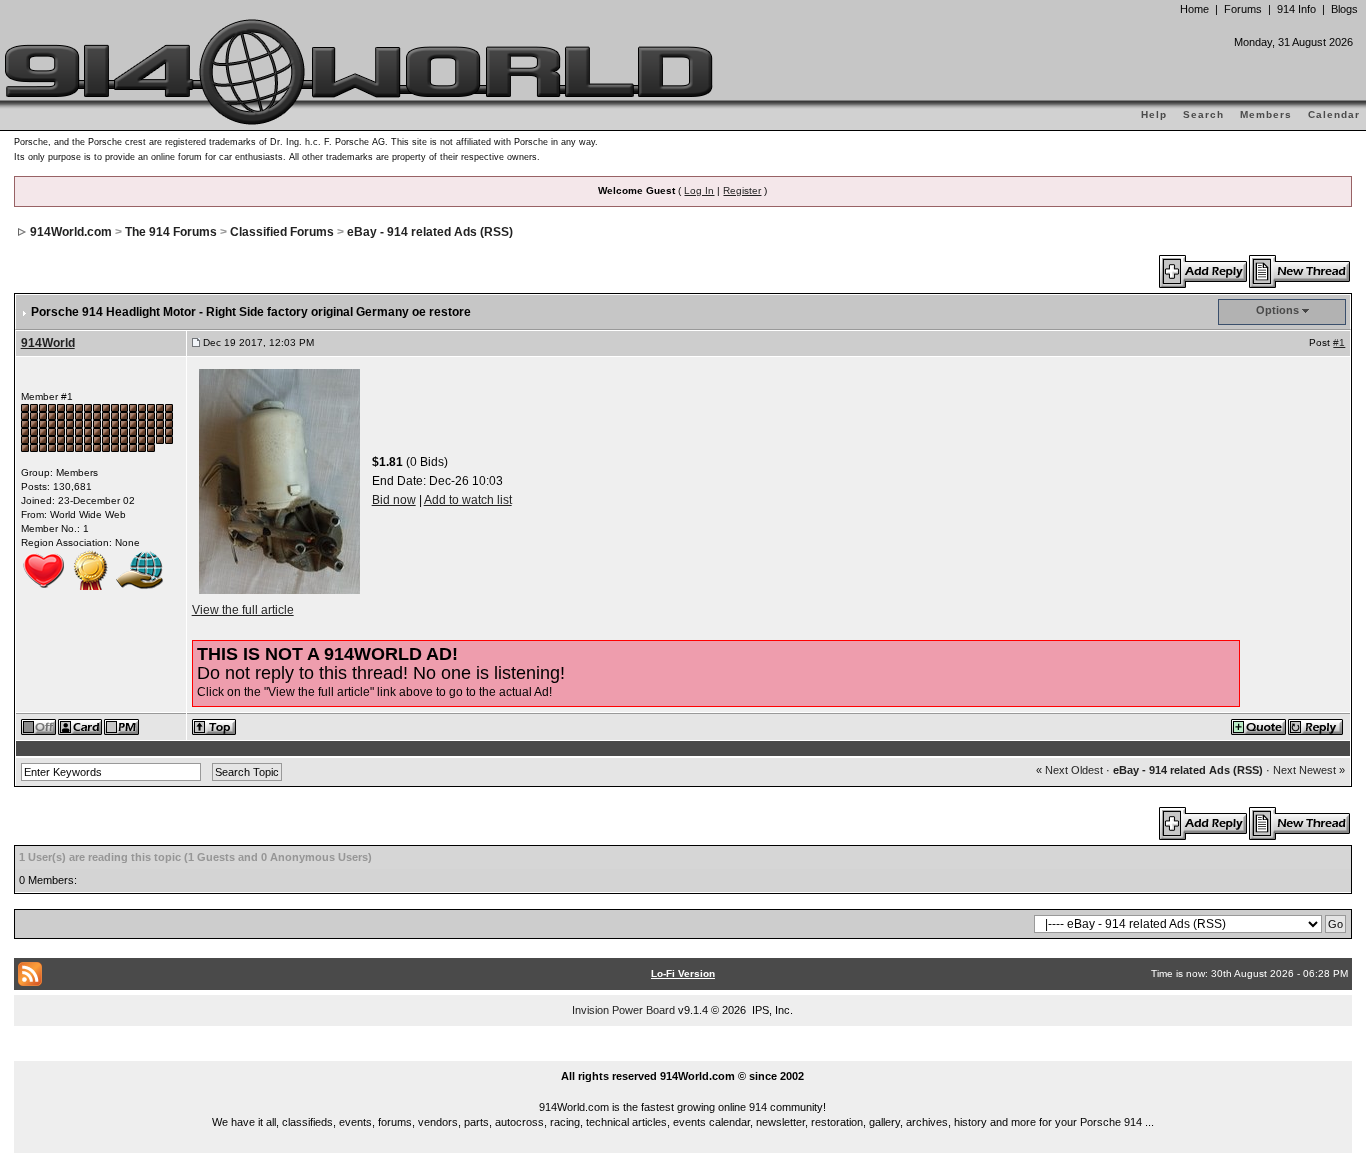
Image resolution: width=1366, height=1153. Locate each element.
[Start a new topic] (1300, 271)
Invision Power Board (623, 1010)
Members (1266, 114)
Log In (699, 190)
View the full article (243, 610)
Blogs (1344, 9)
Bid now (394, 500)
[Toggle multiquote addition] (1259, 726)
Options (1277, 310)
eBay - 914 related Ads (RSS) (430, 232)
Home (1194, 9)
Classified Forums (282, 232)
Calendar (1334, 114)
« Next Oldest (1069, 770)
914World (48, 343)
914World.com (71, 232)
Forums (1243, 9)
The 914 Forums (171, 232)
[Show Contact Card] (81, 726)
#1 (1339, 342)
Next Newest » (1309, 770)
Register (742, 190)
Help (1154, 114)
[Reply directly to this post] (1316, 726)
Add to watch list (468, 500)
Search (1203, 114)
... (683, 1053)
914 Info (1296, 9)
